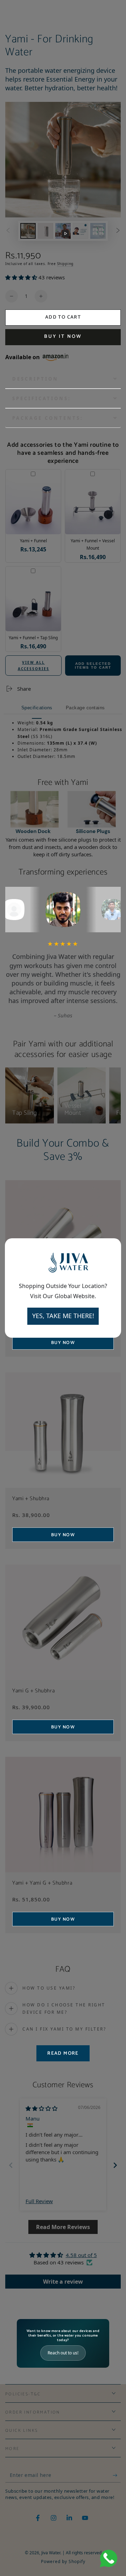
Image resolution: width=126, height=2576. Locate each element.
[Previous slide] (11, 2165)
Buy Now (63, 1535)
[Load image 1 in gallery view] (28, 231)
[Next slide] (115, 2165)
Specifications (37, 708)
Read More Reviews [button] (63, 2227)
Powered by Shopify (63, 2562)
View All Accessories (34, 666)
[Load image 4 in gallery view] (98, 231)
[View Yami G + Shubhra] (63, 1622)
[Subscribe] (117, 2476)
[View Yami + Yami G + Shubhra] (63, 1815)
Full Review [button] (39, 2201)
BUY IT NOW (63, 337)
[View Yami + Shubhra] (63, 1430)
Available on (23, 357)
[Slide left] (8, 231)
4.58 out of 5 (81, 2255)
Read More (63, 2053)
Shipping (65, 264)
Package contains (85, 708)
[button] (22, 277)
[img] (41, 2108)
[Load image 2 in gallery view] (45, 231)
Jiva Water (51, 2553)
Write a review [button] (63, 2282)
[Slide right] (118, 231)
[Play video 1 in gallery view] (63, 231)
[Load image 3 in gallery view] (80, 231)
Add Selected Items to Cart (93, 666)
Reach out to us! (63, 2353)
